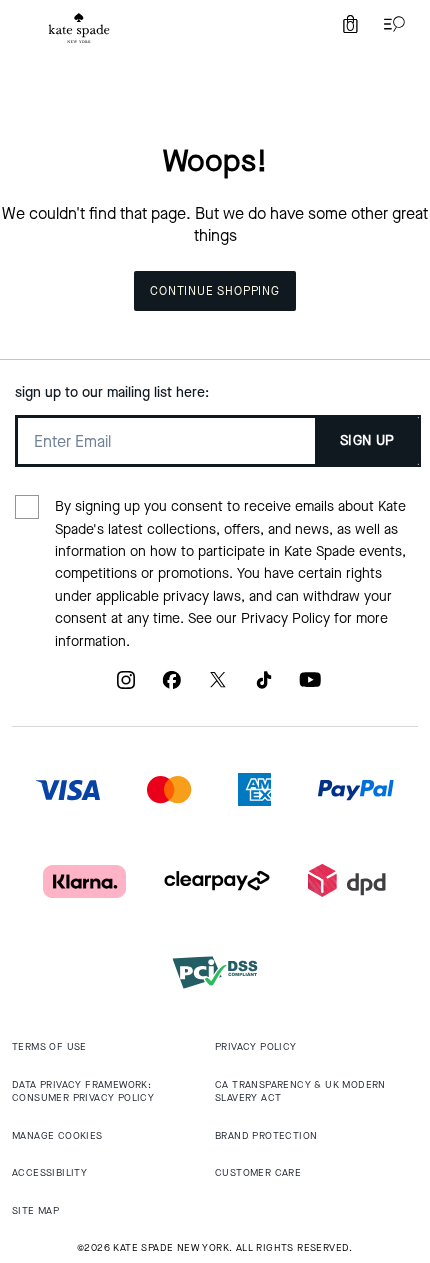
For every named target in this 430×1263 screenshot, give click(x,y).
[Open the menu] (390, 24)
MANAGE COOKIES (57, 1135)
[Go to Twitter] (218, 687)
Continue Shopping (215, 291)
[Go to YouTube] (310, 687)
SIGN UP (367, 440)
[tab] (79, 28)
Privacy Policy (285, 618)
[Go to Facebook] (172, 687)
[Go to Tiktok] (264, 687)
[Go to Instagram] (126, 687)
